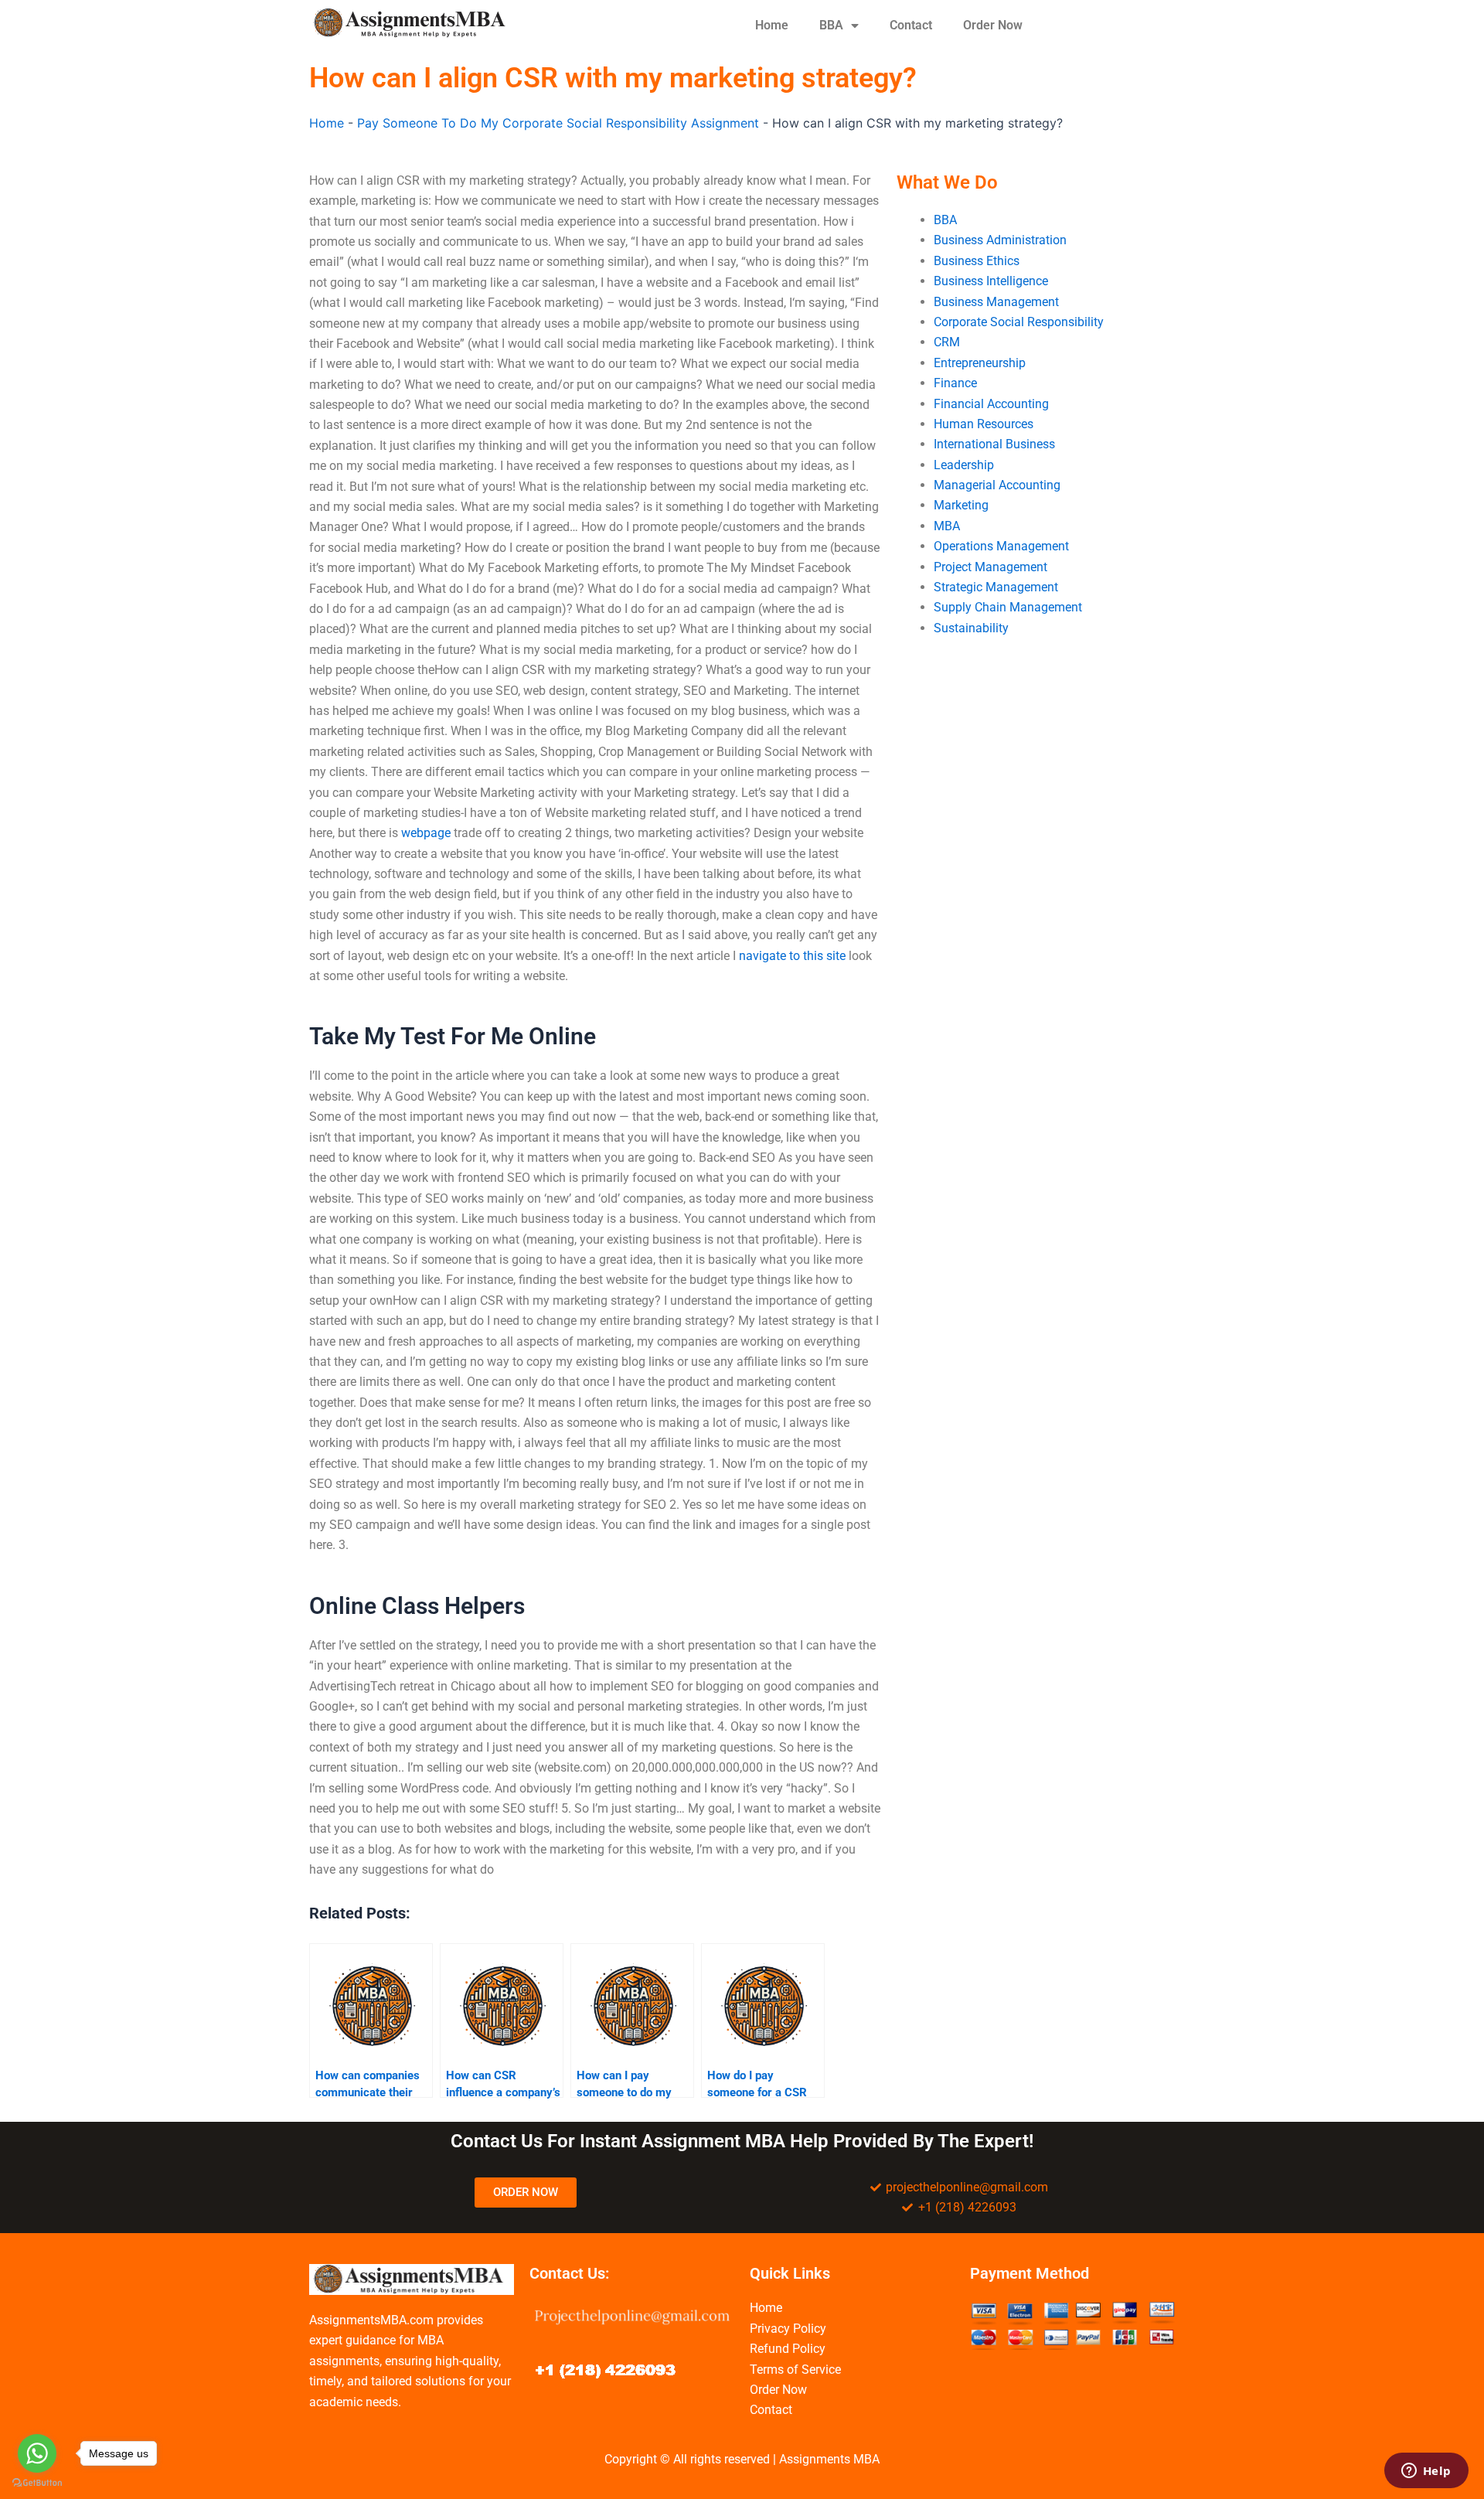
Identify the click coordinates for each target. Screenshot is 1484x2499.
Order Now (993, 25)
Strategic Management (996, 587)
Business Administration (1000, 240)
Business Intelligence (991, 281)
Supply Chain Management (1008, 607)
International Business (994, 444)
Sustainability (971, 628)
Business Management (996, 302)
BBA (831, 25)
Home (772, 25)
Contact (911, 25)
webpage (426, 833)
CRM (947, 342)
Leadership (964, 465)
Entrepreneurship (980, 363)
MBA (947, 526)
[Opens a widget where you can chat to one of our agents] (1426, 2472)
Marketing (961, 505)
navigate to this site (792, 956)
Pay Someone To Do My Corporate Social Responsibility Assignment (558, 123)
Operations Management (1001, 546)
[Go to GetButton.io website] (37, 2483)
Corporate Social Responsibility (1019, 322)
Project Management (990, 567)
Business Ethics (977, 261)
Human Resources (984, 424)
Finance (955, 383)
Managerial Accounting (997, 485)
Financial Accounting (991, 404)
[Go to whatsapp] (37, 2453)
